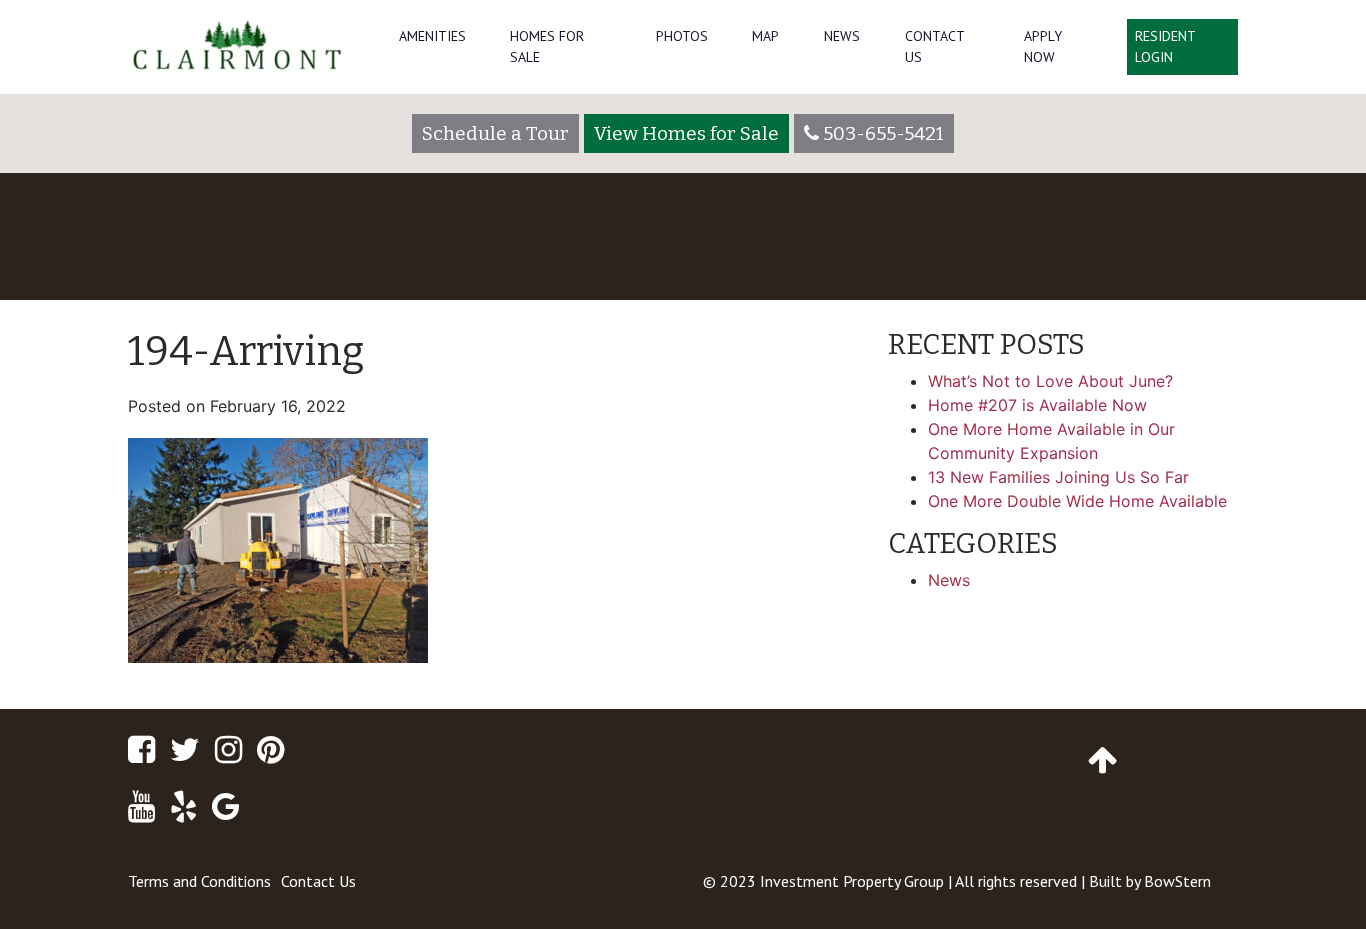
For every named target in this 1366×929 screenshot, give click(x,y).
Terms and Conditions (199, 881)
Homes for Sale (547, 46)
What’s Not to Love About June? (1050, 381)
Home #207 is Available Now (1037, 405)
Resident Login (1165, 46)
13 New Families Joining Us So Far (1058, 477)
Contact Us (934, 46)
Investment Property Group (852, 881)
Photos (682, 36)
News (842, 36)
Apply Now (1043, 46)
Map (765, 36)
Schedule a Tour (495, 133)
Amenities (432, 36)
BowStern (1177, 881)
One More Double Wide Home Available (1077, 501)
